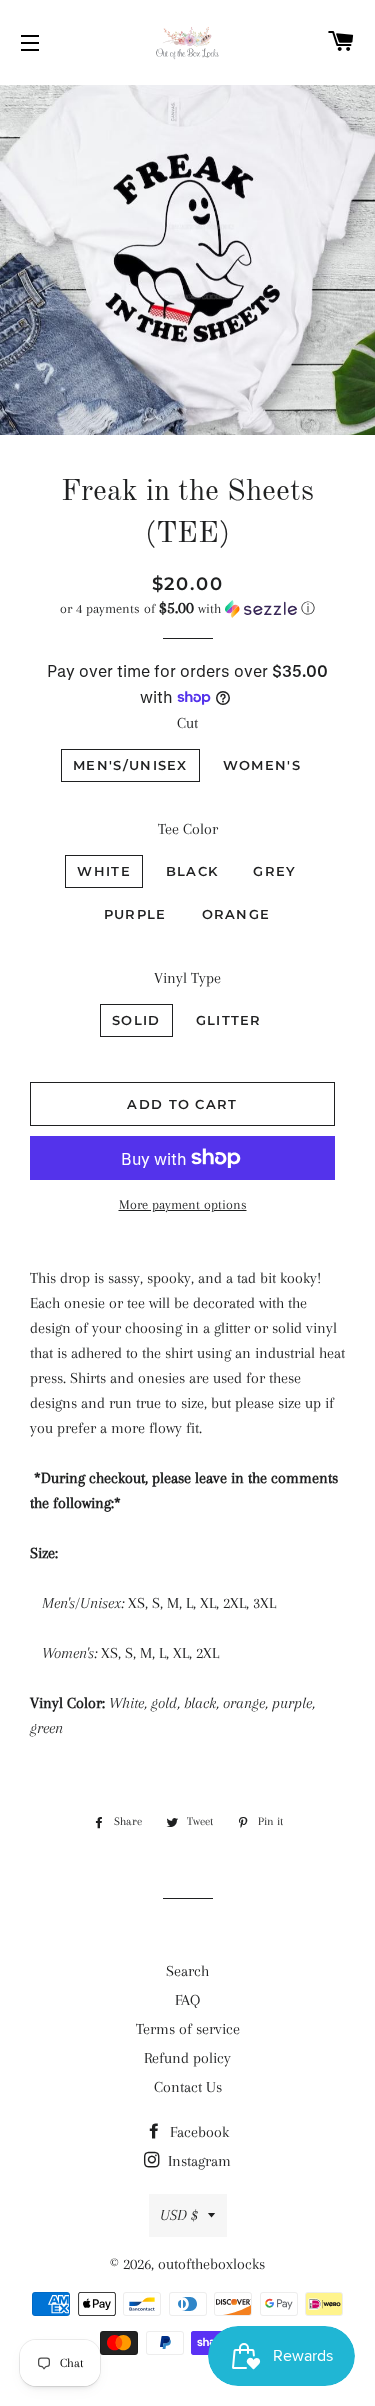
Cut (187, 723)
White (104, 871)
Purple (135, 914)
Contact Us (188, 2087)
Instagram (197, 2161)
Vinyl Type (187, 978)
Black (192, 871)
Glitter (229, 1020)
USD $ (179, 2215)
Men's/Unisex (130, 765)
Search (187, 1971)
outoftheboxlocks (211, 2264)
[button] (187, 608)
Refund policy (187, 2058)
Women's (262, 765)
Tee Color (188, 829)
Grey (274, 871)
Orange (236, 914)
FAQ (187, 2000)
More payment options (183, 1204)
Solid (136, 1020)
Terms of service (188, 2029)
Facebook (197, 2132)
